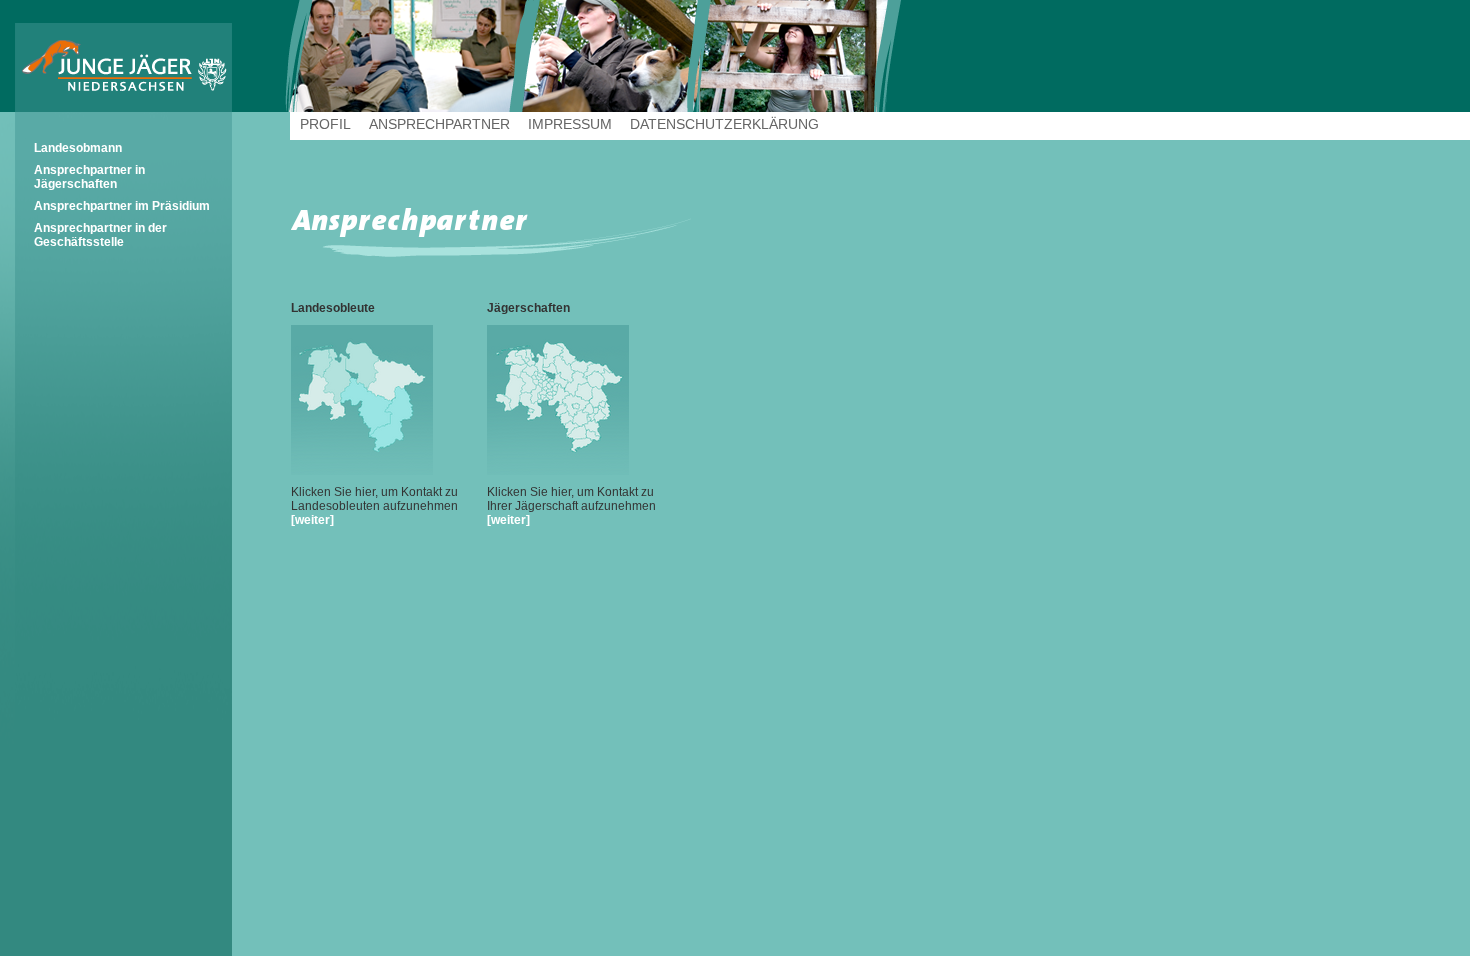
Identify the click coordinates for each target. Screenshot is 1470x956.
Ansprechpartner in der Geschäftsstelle (100, 235)
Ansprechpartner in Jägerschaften (89, 177)
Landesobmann (78, 148)
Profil (325, 124)
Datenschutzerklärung (724, 124)
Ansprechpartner (439, 124)
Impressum (570, 124)
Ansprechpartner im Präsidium (122, 206)
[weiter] (312, 520)
